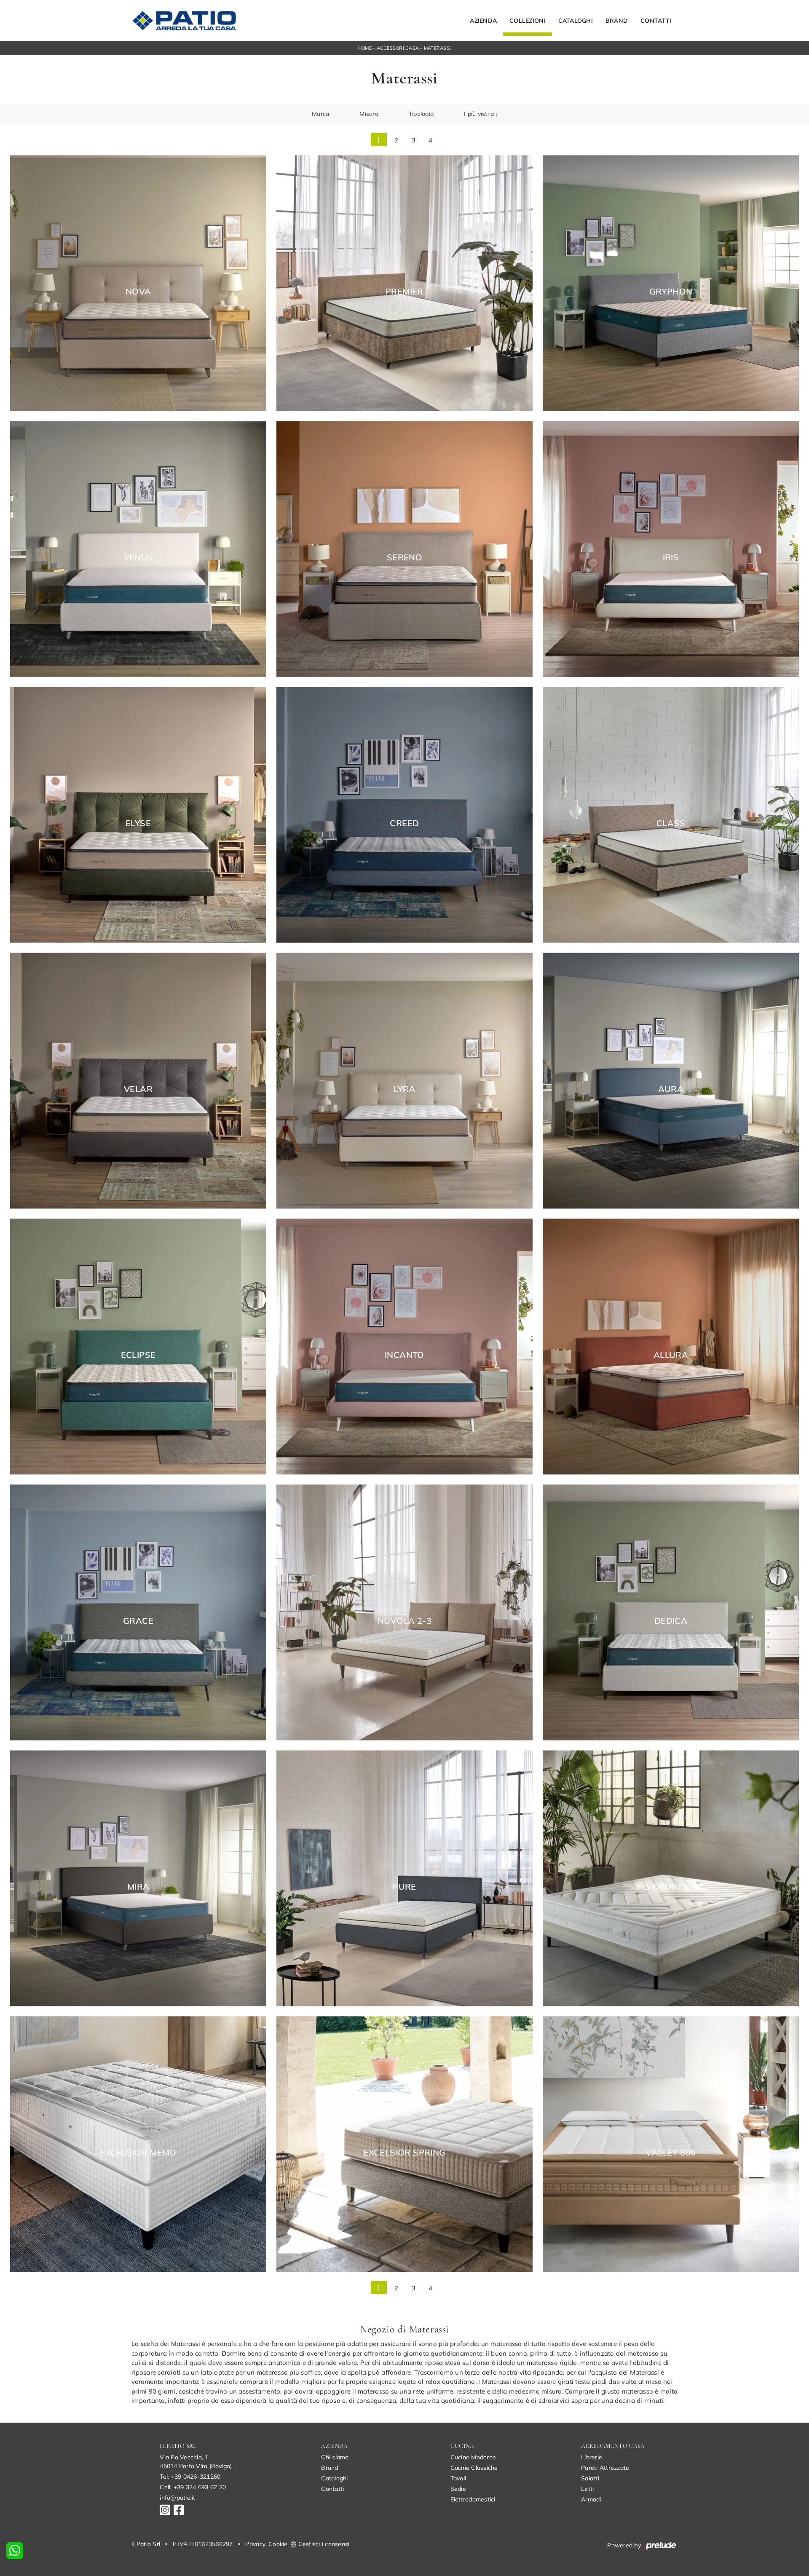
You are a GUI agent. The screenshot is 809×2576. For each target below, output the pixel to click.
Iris (671, 557)
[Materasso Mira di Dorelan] (138, 1878)
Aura (671, 1089)
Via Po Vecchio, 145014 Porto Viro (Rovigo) (196, 2462)
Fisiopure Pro (671, 1887)
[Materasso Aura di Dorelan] (671, 1080)
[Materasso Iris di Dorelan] (671, 549)
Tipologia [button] (421, 114)
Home (365, 48)
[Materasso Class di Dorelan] (671, 815)
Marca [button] (320, 114)
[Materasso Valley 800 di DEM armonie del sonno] (671, 2144)
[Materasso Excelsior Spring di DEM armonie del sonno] (404, 2144)
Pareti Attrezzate (605, 2468)
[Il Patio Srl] (184, 21)
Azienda (483, 21)
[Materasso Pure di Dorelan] (404, 1878)
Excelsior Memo (138, 2153)
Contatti (656, 21)
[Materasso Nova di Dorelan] (138, 283)
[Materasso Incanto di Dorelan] (404, 1346)
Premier (404, 292)
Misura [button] (369, 114)
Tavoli (458, 2478)
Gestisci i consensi (324, 2544)
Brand (617, 21)
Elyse (138, 823)
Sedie (458, 2489)
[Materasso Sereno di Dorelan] (404, 549)
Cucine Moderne (473, 2457)
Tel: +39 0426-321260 (190, 2477)
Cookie (278, 2544)
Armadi (591, 2499)
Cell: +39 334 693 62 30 (193, 2487)
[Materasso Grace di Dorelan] (138, 1612)
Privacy (255, 2544)
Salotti (590, 2478)
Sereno (404, 557)
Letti (587, 2489)
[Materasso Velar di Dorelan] (138, 1080)
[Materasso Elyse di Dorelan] (138, 815)
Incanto (404, 1355)
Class (671, 823)
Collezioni (528, 21)
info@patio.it (177, 2498)
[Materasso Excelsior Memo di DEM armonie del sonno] (138, 2144)
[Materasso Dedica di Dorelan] (671, 1612)
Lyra (404, 1089)
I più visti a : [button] (481, 114)
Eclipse (138, 1355)
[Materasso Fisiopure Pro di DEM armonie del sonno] (671, 1878)
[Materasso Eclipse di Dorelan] (138, 1346)
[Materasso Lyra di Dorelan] (404, 1080)
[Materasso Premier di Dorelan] (404, 283)
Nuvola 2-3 (404, 1621)
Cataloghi (576, 21)
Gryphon (671, 292)
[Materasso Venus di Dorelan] (138, 549)
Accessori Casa (398, 48)
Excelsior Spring (404, 2153)
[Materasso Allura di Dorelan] (671, 1346)
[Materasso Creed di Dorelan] (404, 815)
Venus (138, 557)
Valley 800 (671, 2153)
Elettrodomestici (473, 2499)
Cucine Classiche (474, 2468)
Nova (138, 292)
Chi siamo (335, 2457)
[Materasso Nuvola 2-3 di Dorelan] (404, 1612)
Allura (671, 1355)
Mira (138, 1887)
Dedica (671, 1621)
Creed (404, 823)
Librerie (592, 2457)
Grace (138, 1621)
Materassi (437, 48)
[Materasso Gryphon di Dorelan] (671, 283)
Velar (138, 1089)
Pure (404, 1887)
